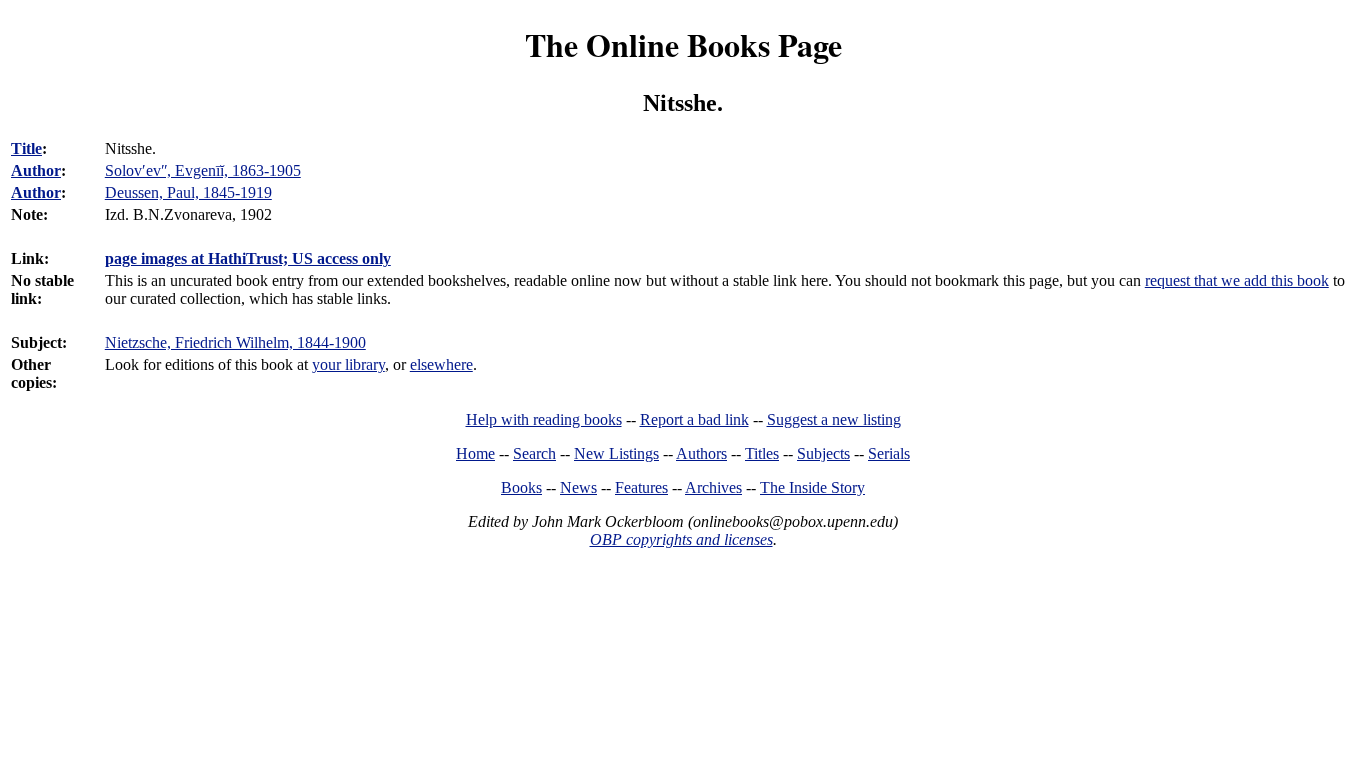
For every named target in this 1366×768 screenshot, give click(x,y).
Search (534, 453)
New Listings (616, 453)
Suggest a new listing (834, 419)
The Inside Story (812, 487)
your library (348, 364)
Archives (713, 487)
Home (475, 453)
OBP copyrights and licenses (681, 539)
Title (26, 148)
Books (521, 487)
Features (641, 487)
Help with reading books (544, 419)
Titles (762, 453)
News (578, 487)
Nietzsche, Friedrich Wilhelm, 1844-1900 (235, 342)
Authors (701, 453)
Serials (889, 453)
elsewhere (441, 364)
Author (36, 170)
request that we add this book (1237, 280)
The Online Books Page (683, 44)
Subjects (823, 453)
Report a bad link (694, 419)
